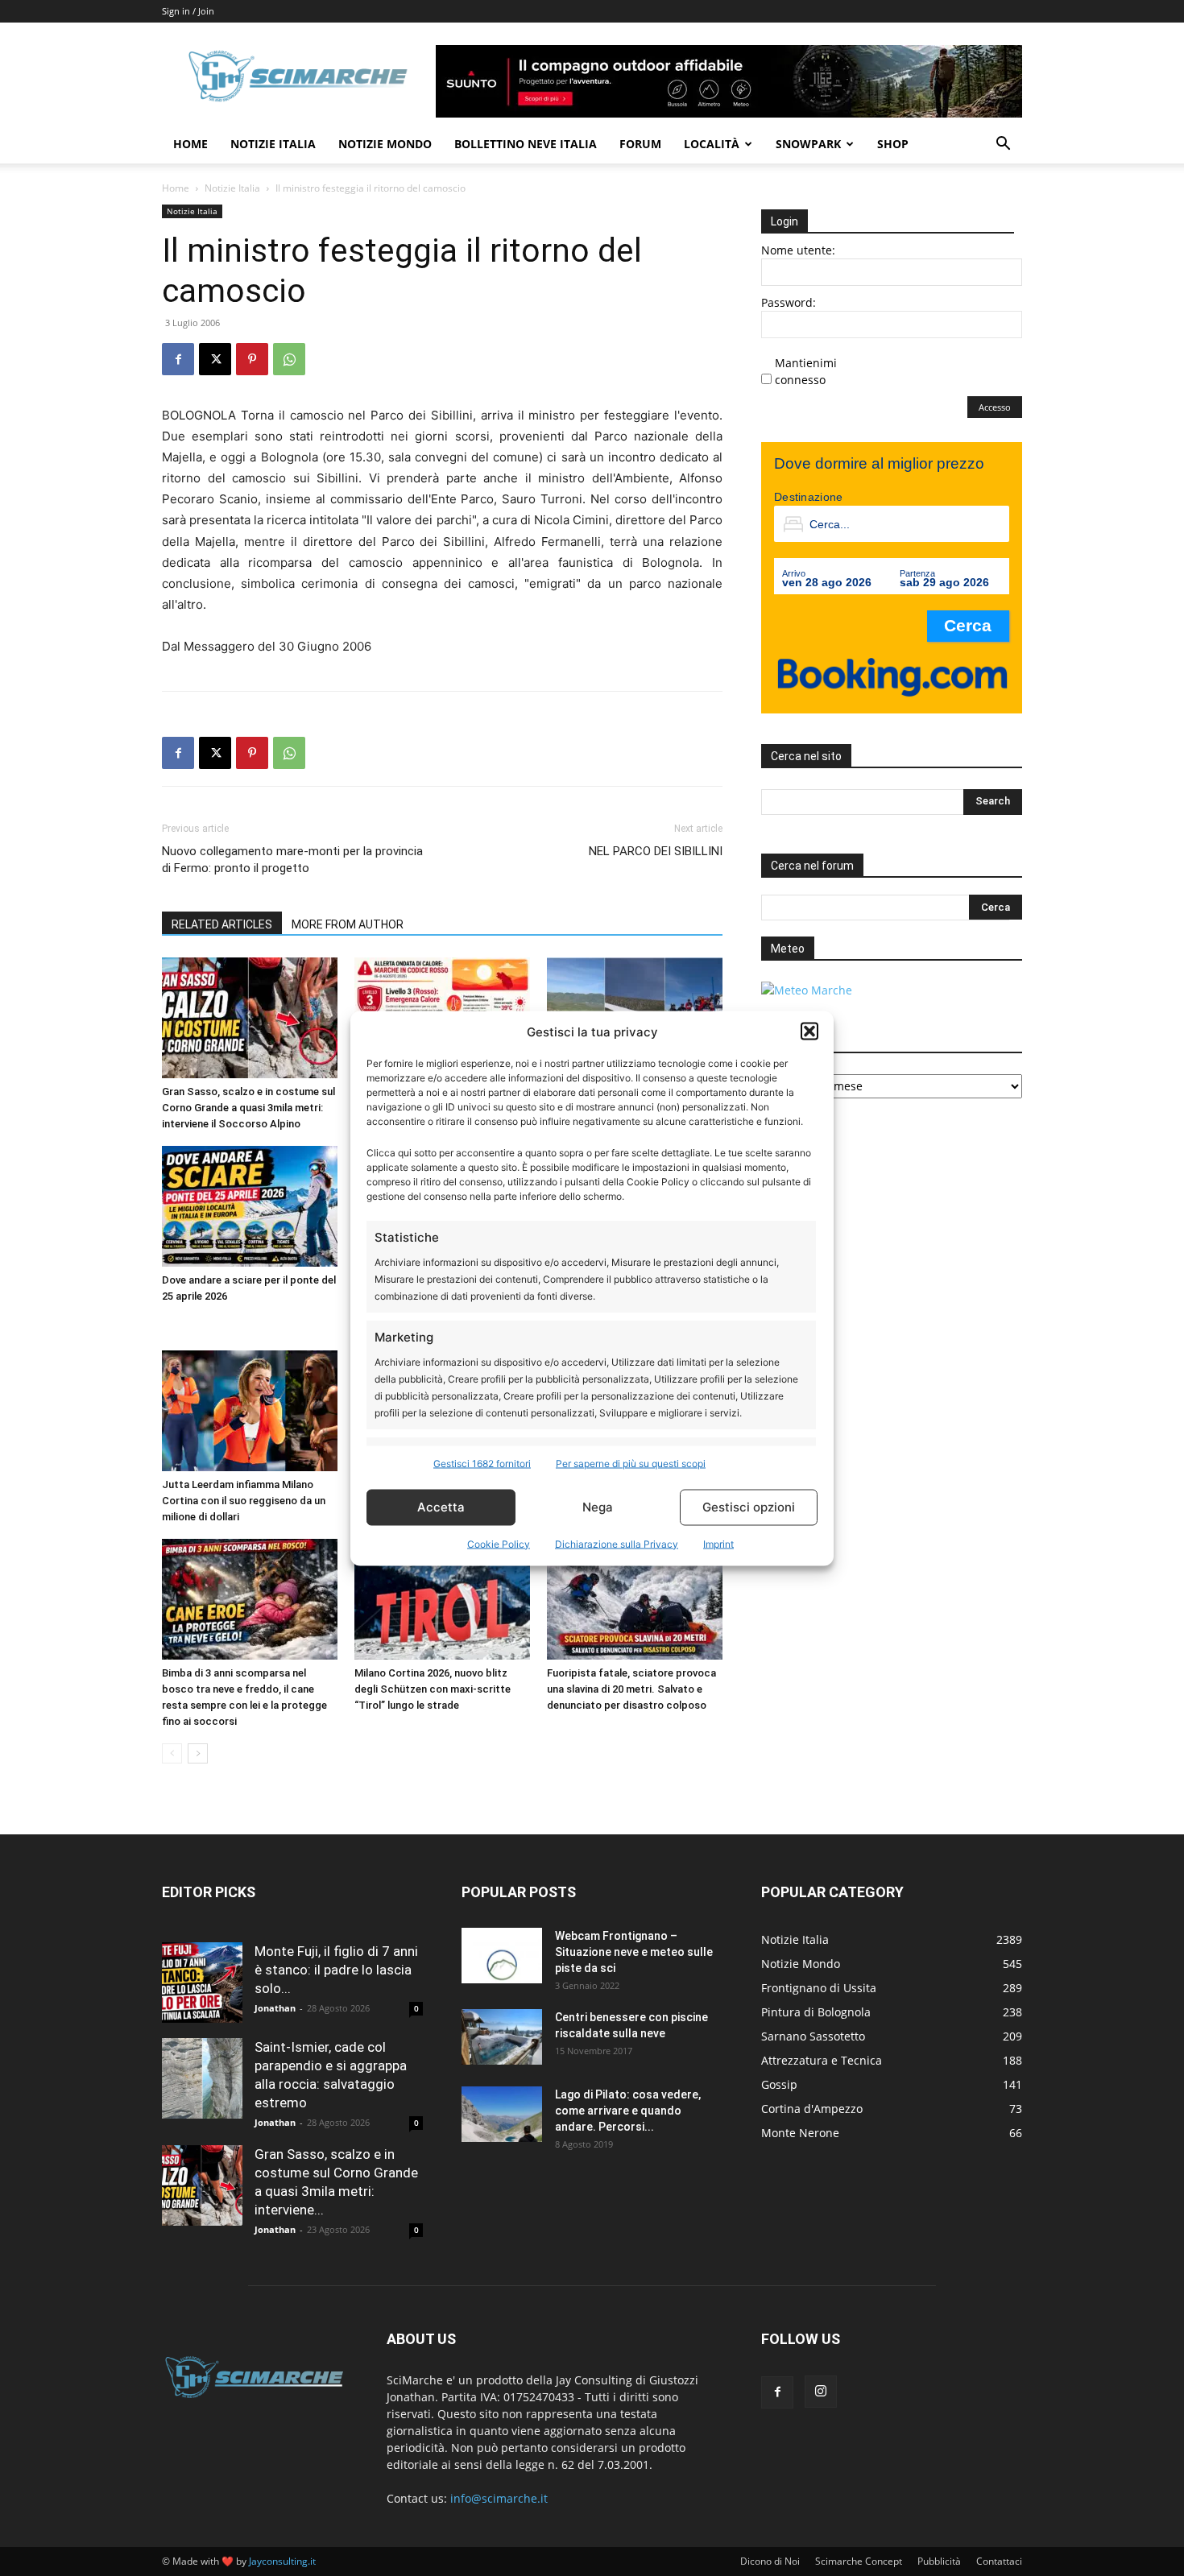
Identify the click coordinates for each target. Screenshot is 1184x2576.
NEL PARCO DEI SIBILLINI (656, 851)
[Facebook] (178, 359)
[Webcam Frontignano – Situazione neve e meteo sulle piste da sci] (502, 1956)
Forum (640, 144)
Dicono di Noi (770, 2561)
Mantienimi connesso (806, 371)
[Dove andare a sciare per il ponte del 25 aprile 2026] (250, 1206)
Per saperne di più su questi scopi (631, 1463)
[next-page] (198, 1753)
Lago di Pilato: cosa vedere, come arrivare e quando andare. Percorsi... (628, 2111)
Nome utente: (798, 250)
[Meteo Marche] (807, 990)
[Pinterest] (252, 359)
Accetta (441, 1507)
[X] (215, 359)
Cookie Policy (499, 1543)
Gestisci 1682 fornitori (482, 1463)
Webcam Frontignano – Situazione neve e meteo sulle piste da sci (634, 1952)
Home (190, 144)
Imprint (718, 1543)
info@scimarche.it (499, 2498)
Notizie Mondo (385, 144)
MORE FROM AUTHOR (348, 924)
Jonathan (275, 2008)
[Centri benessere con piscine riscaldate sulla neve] (502, 2037)
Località (712, 144)
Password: (789, 302)
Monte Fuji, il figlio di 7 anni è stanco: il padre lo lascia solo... (336, 1970)
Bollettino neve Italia (526, 144)
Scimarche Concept (859, 2561)
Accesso (995, 407)
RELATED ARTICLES (222, 924)
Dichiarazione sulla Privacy (617, 1543)
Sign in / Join (188, 11)
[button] (809, 1032)
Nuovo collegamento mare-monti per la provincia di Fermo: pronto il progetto (292, 860)
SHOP (893, 144)
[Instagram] (821, 2392)
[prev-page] (172, 1753)
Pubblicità (939, 2561)
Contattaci (999, 2561)
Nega (598, 1507)
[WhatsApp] (289, 359)
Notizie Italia (273, 144)
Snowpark (808, 144)
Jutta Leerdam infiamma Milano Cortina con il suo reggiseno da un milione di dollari (244, 1501)
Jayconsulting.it (282, 2561)
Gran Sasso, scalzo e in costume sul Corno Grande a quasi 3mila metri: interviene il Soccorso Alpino (248, 1108)
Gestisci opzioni (749, 1507)
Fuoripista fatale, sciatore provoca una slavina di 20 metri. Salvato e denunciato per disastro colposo (631, 1689)
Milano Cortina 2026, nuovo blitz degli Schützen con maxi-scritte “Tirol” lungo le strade (433, 1689)
